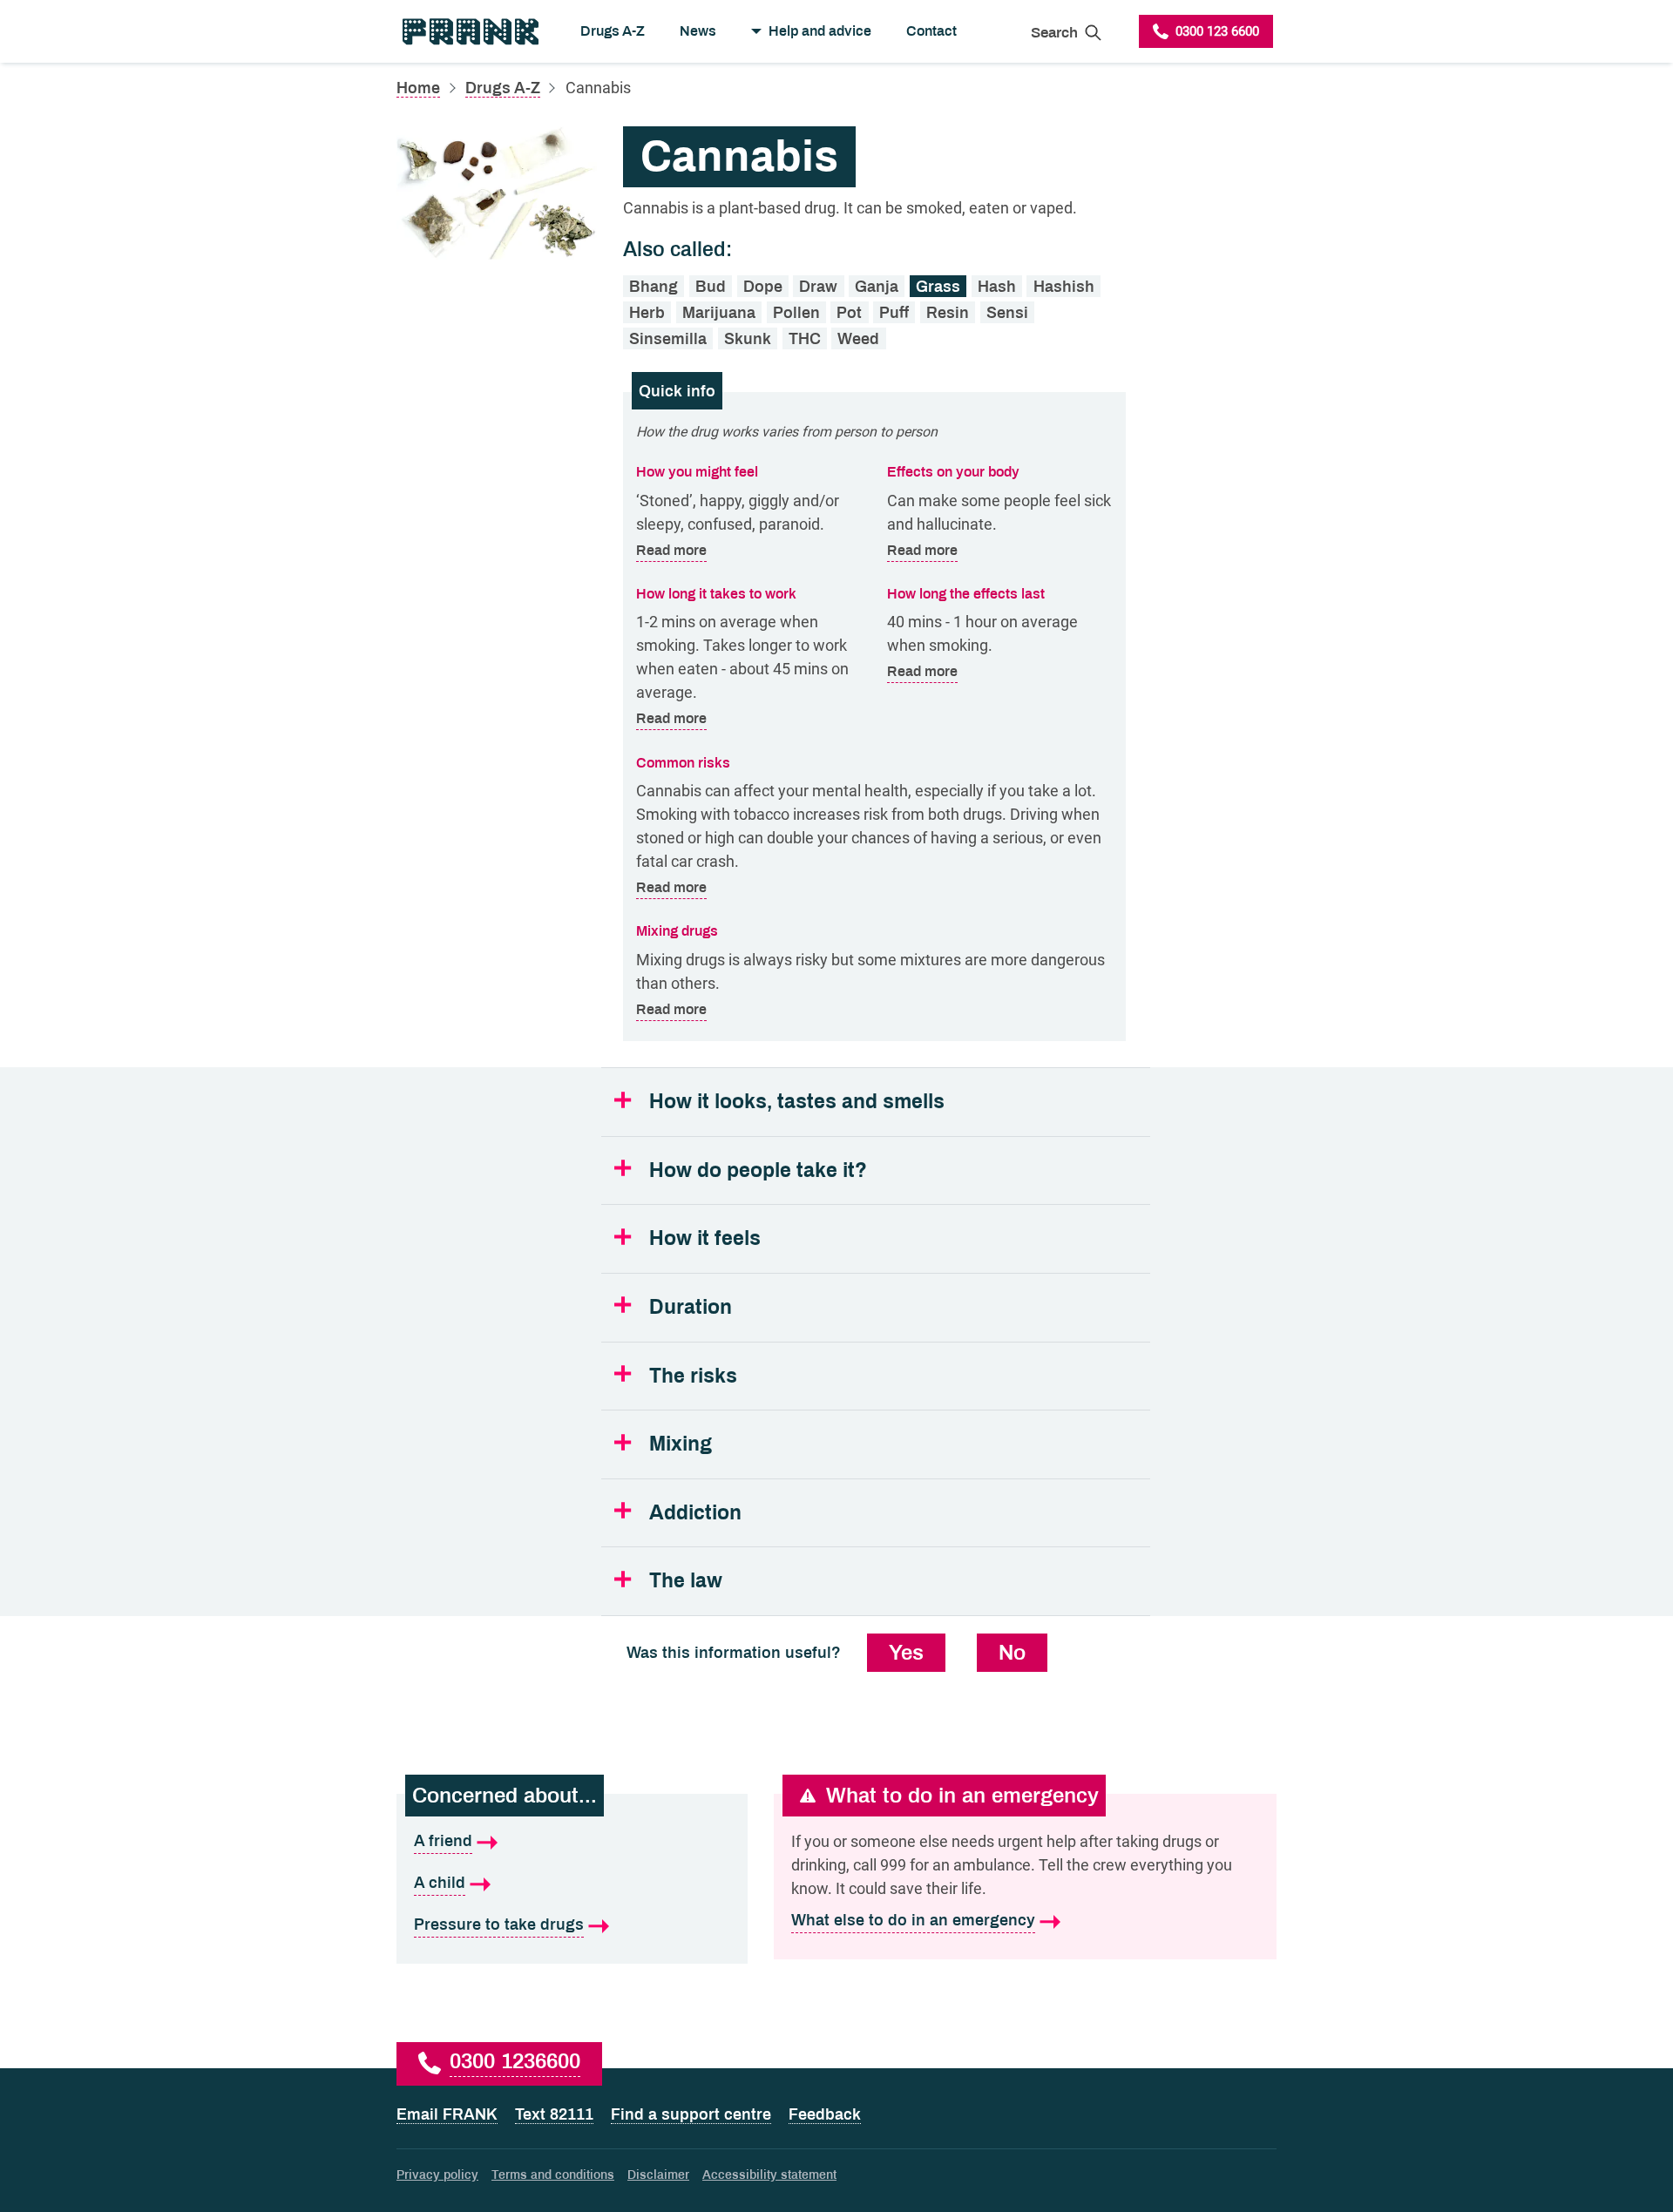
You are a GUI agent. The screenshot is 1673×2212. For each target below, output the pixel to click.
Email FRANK (447, 2114)
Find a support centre (691, 2114)
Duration (691, 1307)
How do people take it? (758, 1170)
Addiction (695, 1513)
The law (686, 1581)
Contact (931, 31)
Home (418, 88)
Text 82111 (554, 2114)
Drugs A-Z (613, 31)
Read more (671, 550)
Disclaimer (658, 2175)
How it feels (705, 1238)
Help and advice (820, 31)
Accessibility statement (769, 2175)
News (698, 31)
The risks (693, 1376)
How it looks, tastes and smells (797, 1102)
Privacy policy (437, 2175)
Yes (906, 1653)
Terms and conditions (553, 2175)
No (1012, 1653)
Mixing (681, 1444)
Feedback (825, 2114)
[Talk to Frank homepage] (469, 31)
